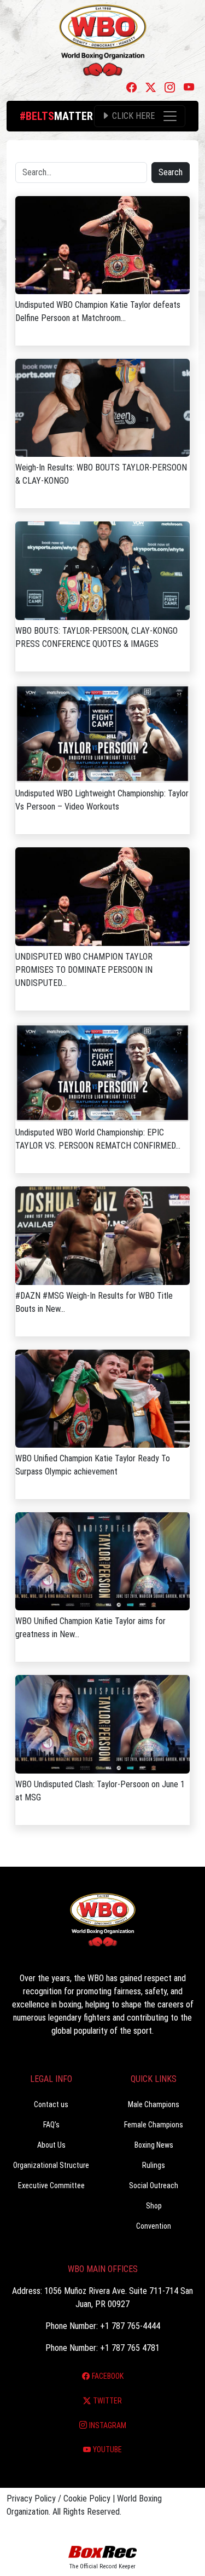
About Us (51, 2145)
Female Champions (154, 2125)
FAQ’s (51, 2125)
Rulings (154, 2165)
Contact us (51, 2104)
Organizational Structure (51, 2165)
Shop (154, 2206)
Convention (154, 2226)
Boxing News (154, 2145)
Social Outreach (154, 2185)
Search (171, 172)
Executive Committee (51, 2185)
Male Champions (154, 2104)
